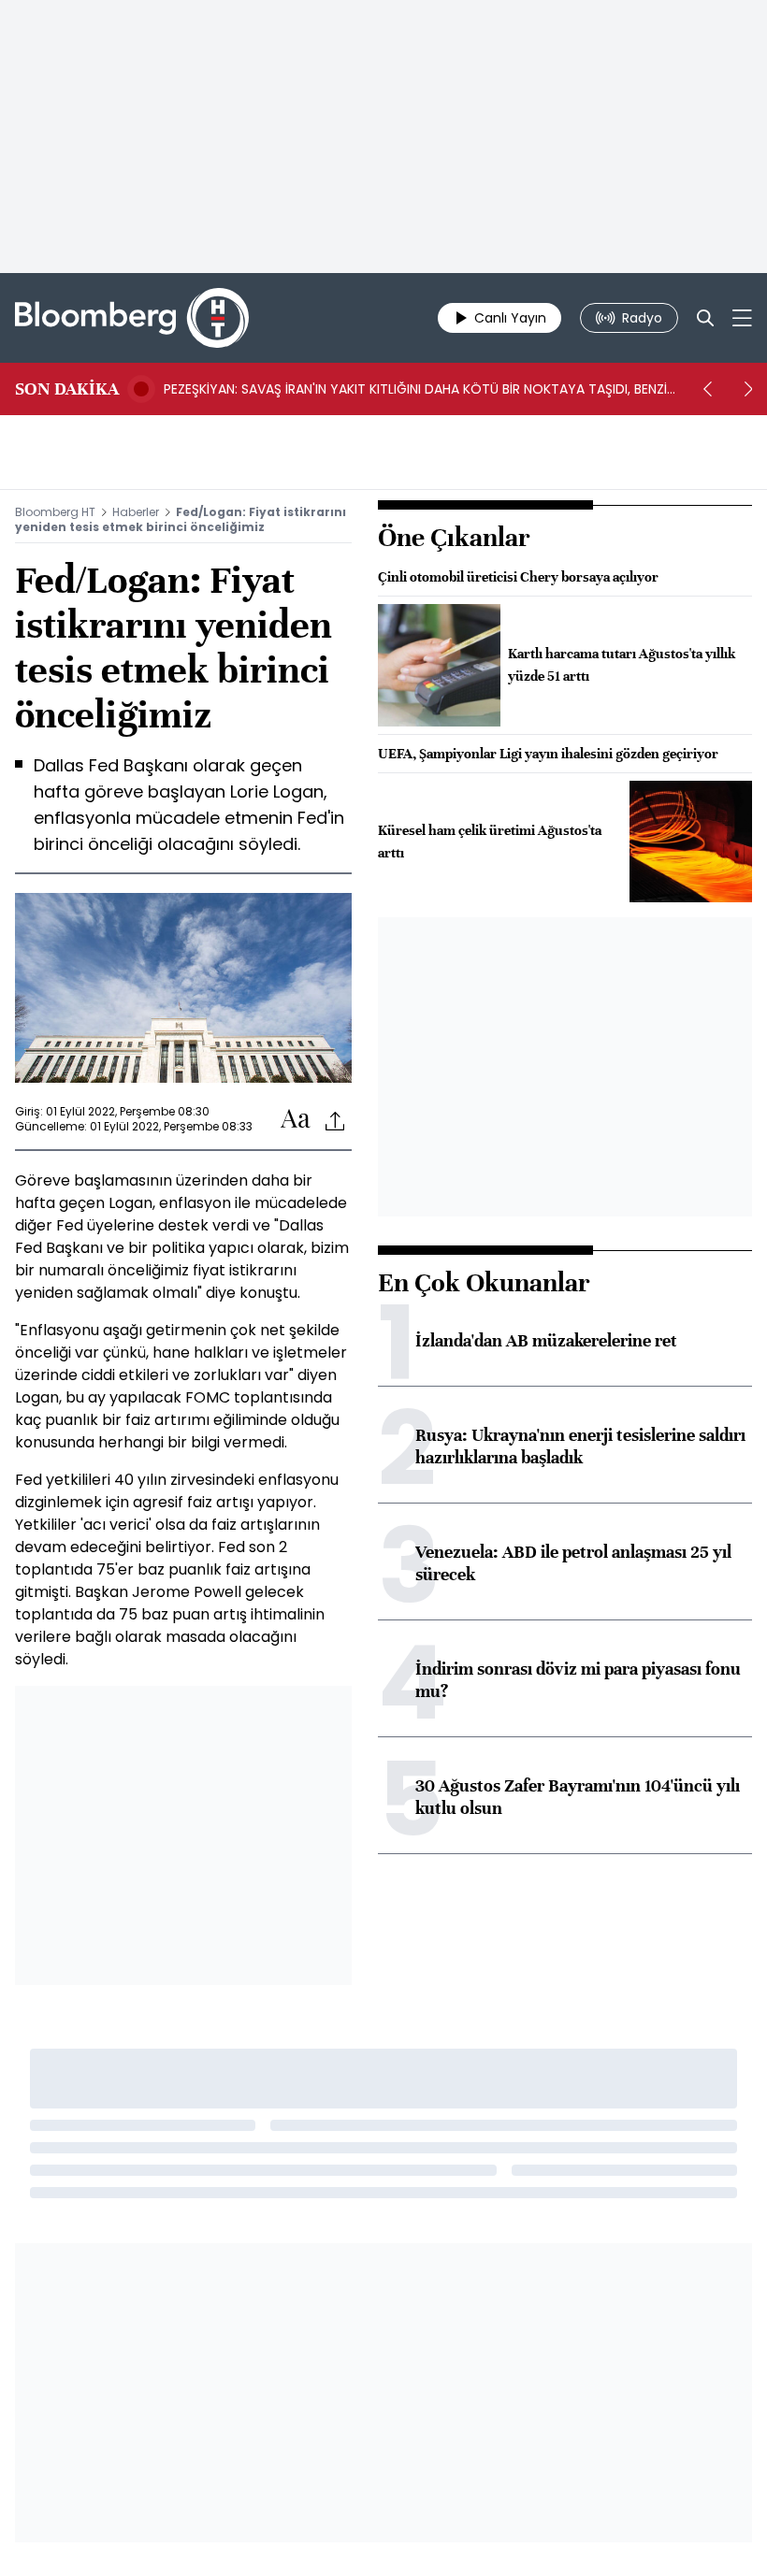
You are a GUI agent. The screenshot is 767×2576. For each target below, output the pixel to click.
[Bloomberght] (132, 318)
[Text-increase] (296, 1120)
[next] (748, 389)
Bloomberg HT (55, 512)
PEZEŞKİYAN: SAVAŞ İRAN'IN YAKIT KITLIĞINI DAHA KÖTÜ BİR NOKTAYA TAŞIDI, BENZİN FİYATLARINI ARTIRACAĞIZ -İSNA (420, 389)
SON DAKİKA (67, 389)
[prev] (707, 389)
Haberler (136, 512)
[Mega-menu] (742, 318)
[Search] (705, 318)
